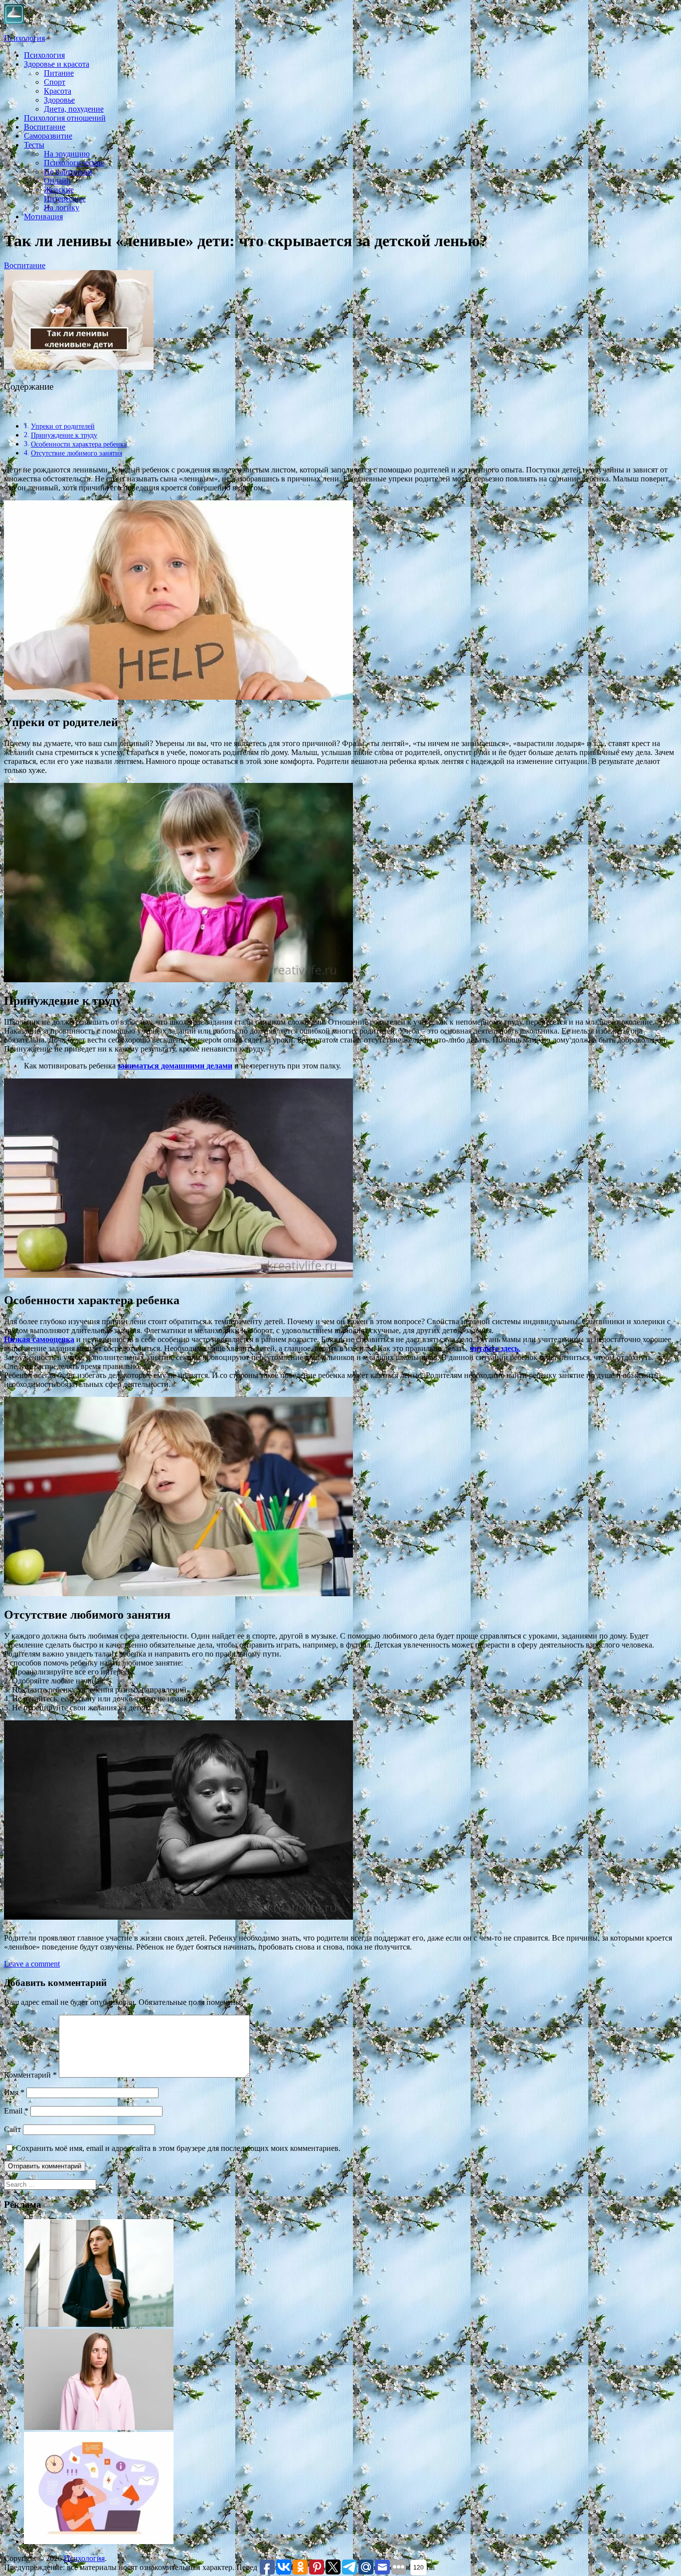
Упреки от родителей (63, 426)
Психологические (74, 163)
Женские (59, 190)
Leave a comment (32, 1964)
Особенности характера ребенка (79, 444)
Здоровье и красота (57, 64)
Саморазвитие (48, 136)
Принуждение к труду (64, 435)
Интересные (65, 199)
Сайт (12, 2129)
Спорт (55, 82)
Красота (58, 91)
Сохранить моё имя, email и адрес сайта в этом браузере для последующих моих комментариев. (178, 2148)
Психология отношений (65, 118)
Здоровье (59, 100)
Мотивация (43, 217)
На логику (62, 208)
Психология (24, 38)
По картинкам (68, 172)
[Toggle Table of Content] (11, 409)
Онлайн (57, 181)
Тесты (34, 145)
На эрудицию (67, 154)
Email (16, 2111)
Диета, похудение (74, 109)
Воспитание (45, 127)
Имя (14, 2092)
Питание (59, 73)
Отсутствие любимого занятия (77, 453)
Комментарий (30, 2075)
